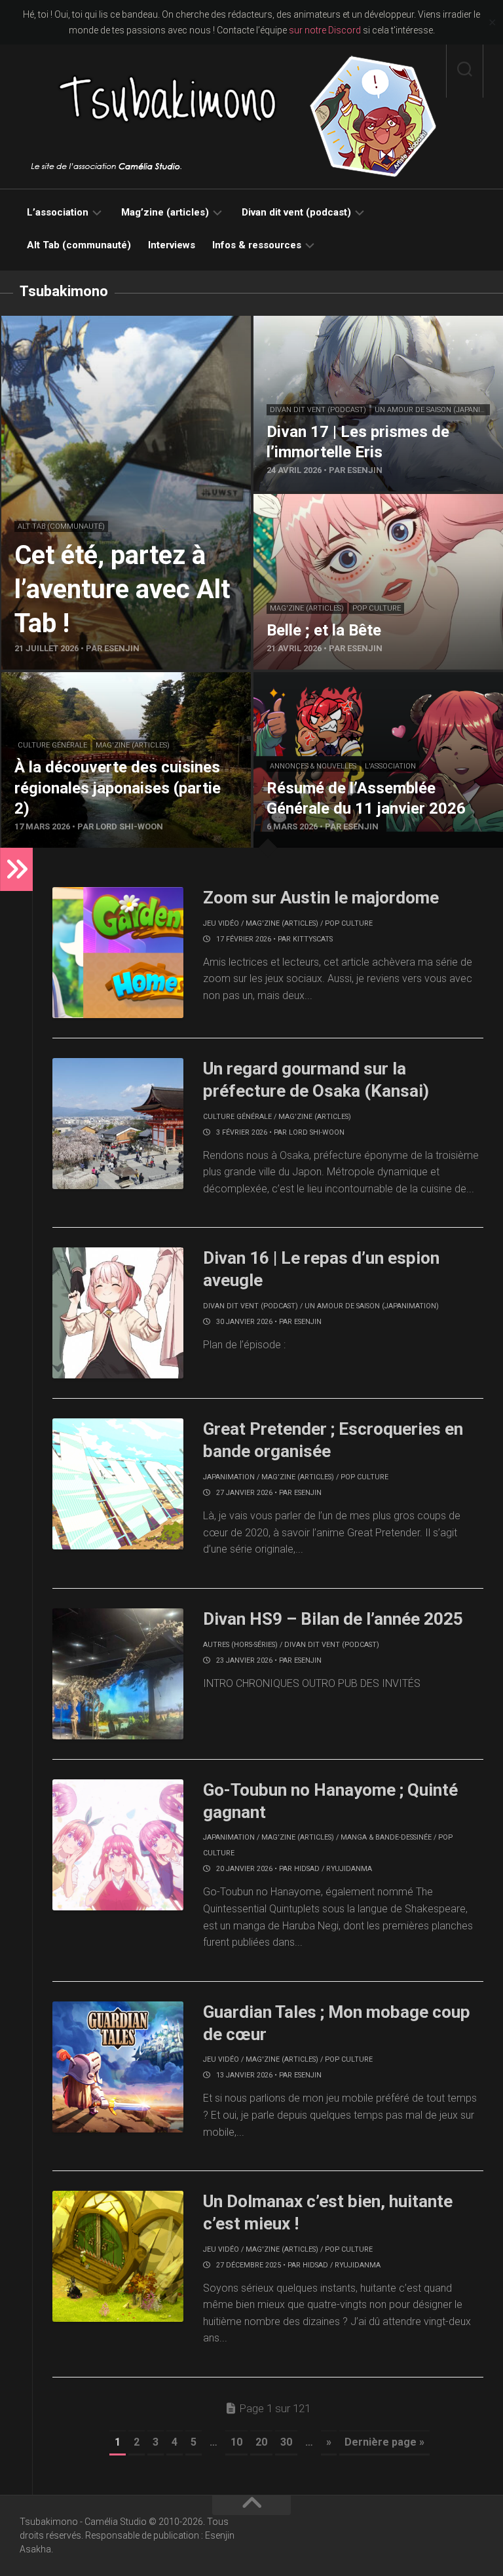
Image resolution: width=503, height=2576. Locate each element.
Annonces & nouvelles (313, 766)
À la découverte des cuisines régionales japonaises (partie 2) (119, 688)
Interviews (172, 245)
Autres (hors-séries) (240, 1645)
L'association (390, 766)
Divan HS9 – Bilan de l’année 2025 (333, 1619)
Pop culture (377, 608)
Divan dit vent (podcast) (296, 212)
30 (286, 2442)
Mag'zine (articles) (307, 608)
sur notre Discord (325, 30)
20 (261, 2442)
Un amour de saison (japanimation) (372, 1306)
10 (236, 2442)
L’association (58, 212)
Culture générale (52, 745)
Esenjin (308, 1322)
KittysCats (313, 939)
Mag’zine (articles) (165, 212)
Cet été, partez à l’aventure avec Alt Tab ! (95, 323)
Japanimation (229, 1477)
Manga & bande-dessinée (386, 1837)
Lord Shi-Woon (317, 1132)
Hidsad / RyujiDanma (333, 1869)
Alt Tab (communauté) (79, 245)
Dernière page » (384, 2442)
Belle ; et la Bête (290, 502)
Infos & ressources (257, 245)
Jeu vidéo (221, 923)
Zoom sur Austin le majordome (321, 898)
